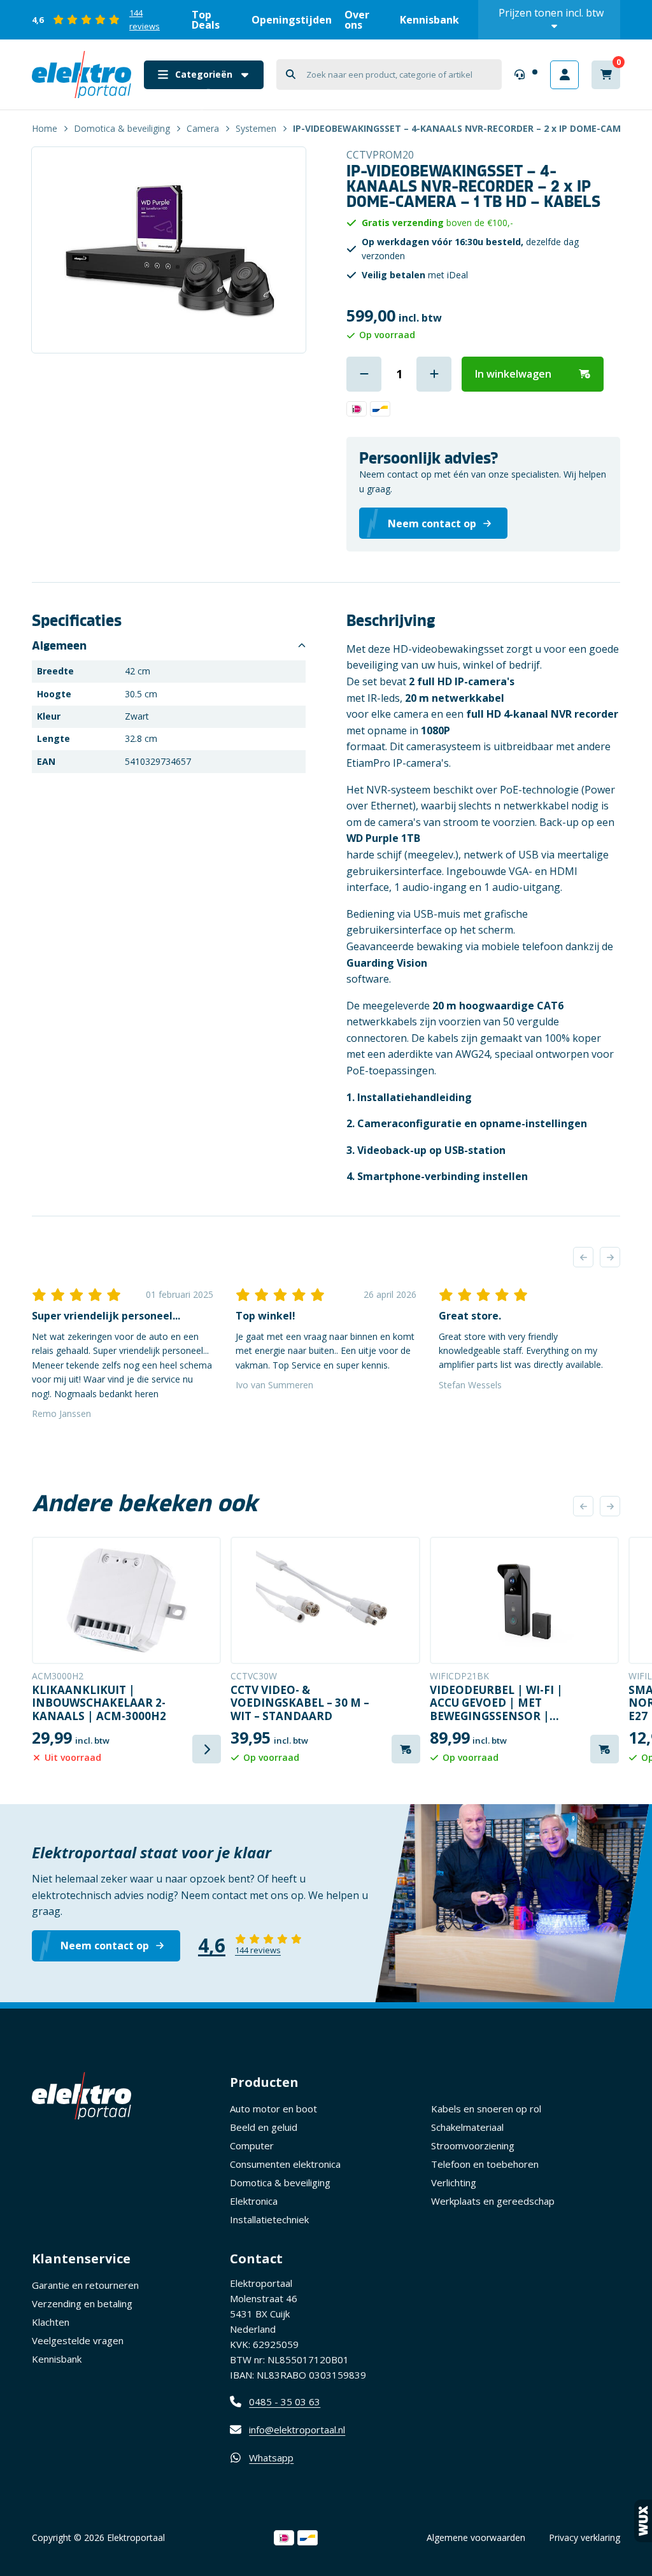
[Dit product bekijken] (126, 1600)
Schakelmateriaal (467, 2127)
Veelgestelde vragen (78, 2340)
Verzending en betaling (82, 2303)
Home (45, 128)
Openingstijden (292, 20)
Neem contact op (105, 1946)
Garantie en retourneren (85, 2285)
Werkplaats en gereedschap (493, 2201)
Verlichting (454, 2182)
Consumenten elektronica (285, 2164)
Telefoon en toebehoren (485, 2164)
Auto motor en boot (273, 2109)
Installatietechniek (269, 2219)
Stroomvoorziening (473, 2145)
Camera (203, 128)
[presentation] (583, 1257)
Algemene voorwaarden (476, 2537)
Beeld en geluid (264, 2127)
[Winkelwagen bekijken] (606, 75)
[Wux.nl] (643, 2521)
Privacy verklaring (585, 2537)
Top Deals (206, 20)
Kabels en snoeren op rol (486, 2109)
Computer (252, 2145)
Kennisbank (429, 20)
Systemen (256, 128)
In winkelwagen (513, 374)
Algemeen (59, 646)
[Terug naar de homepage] (81, 75)
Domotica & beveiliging (122, 128)
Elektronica (254, 2201)
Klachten (51, 2322)
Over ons (357, 20)
